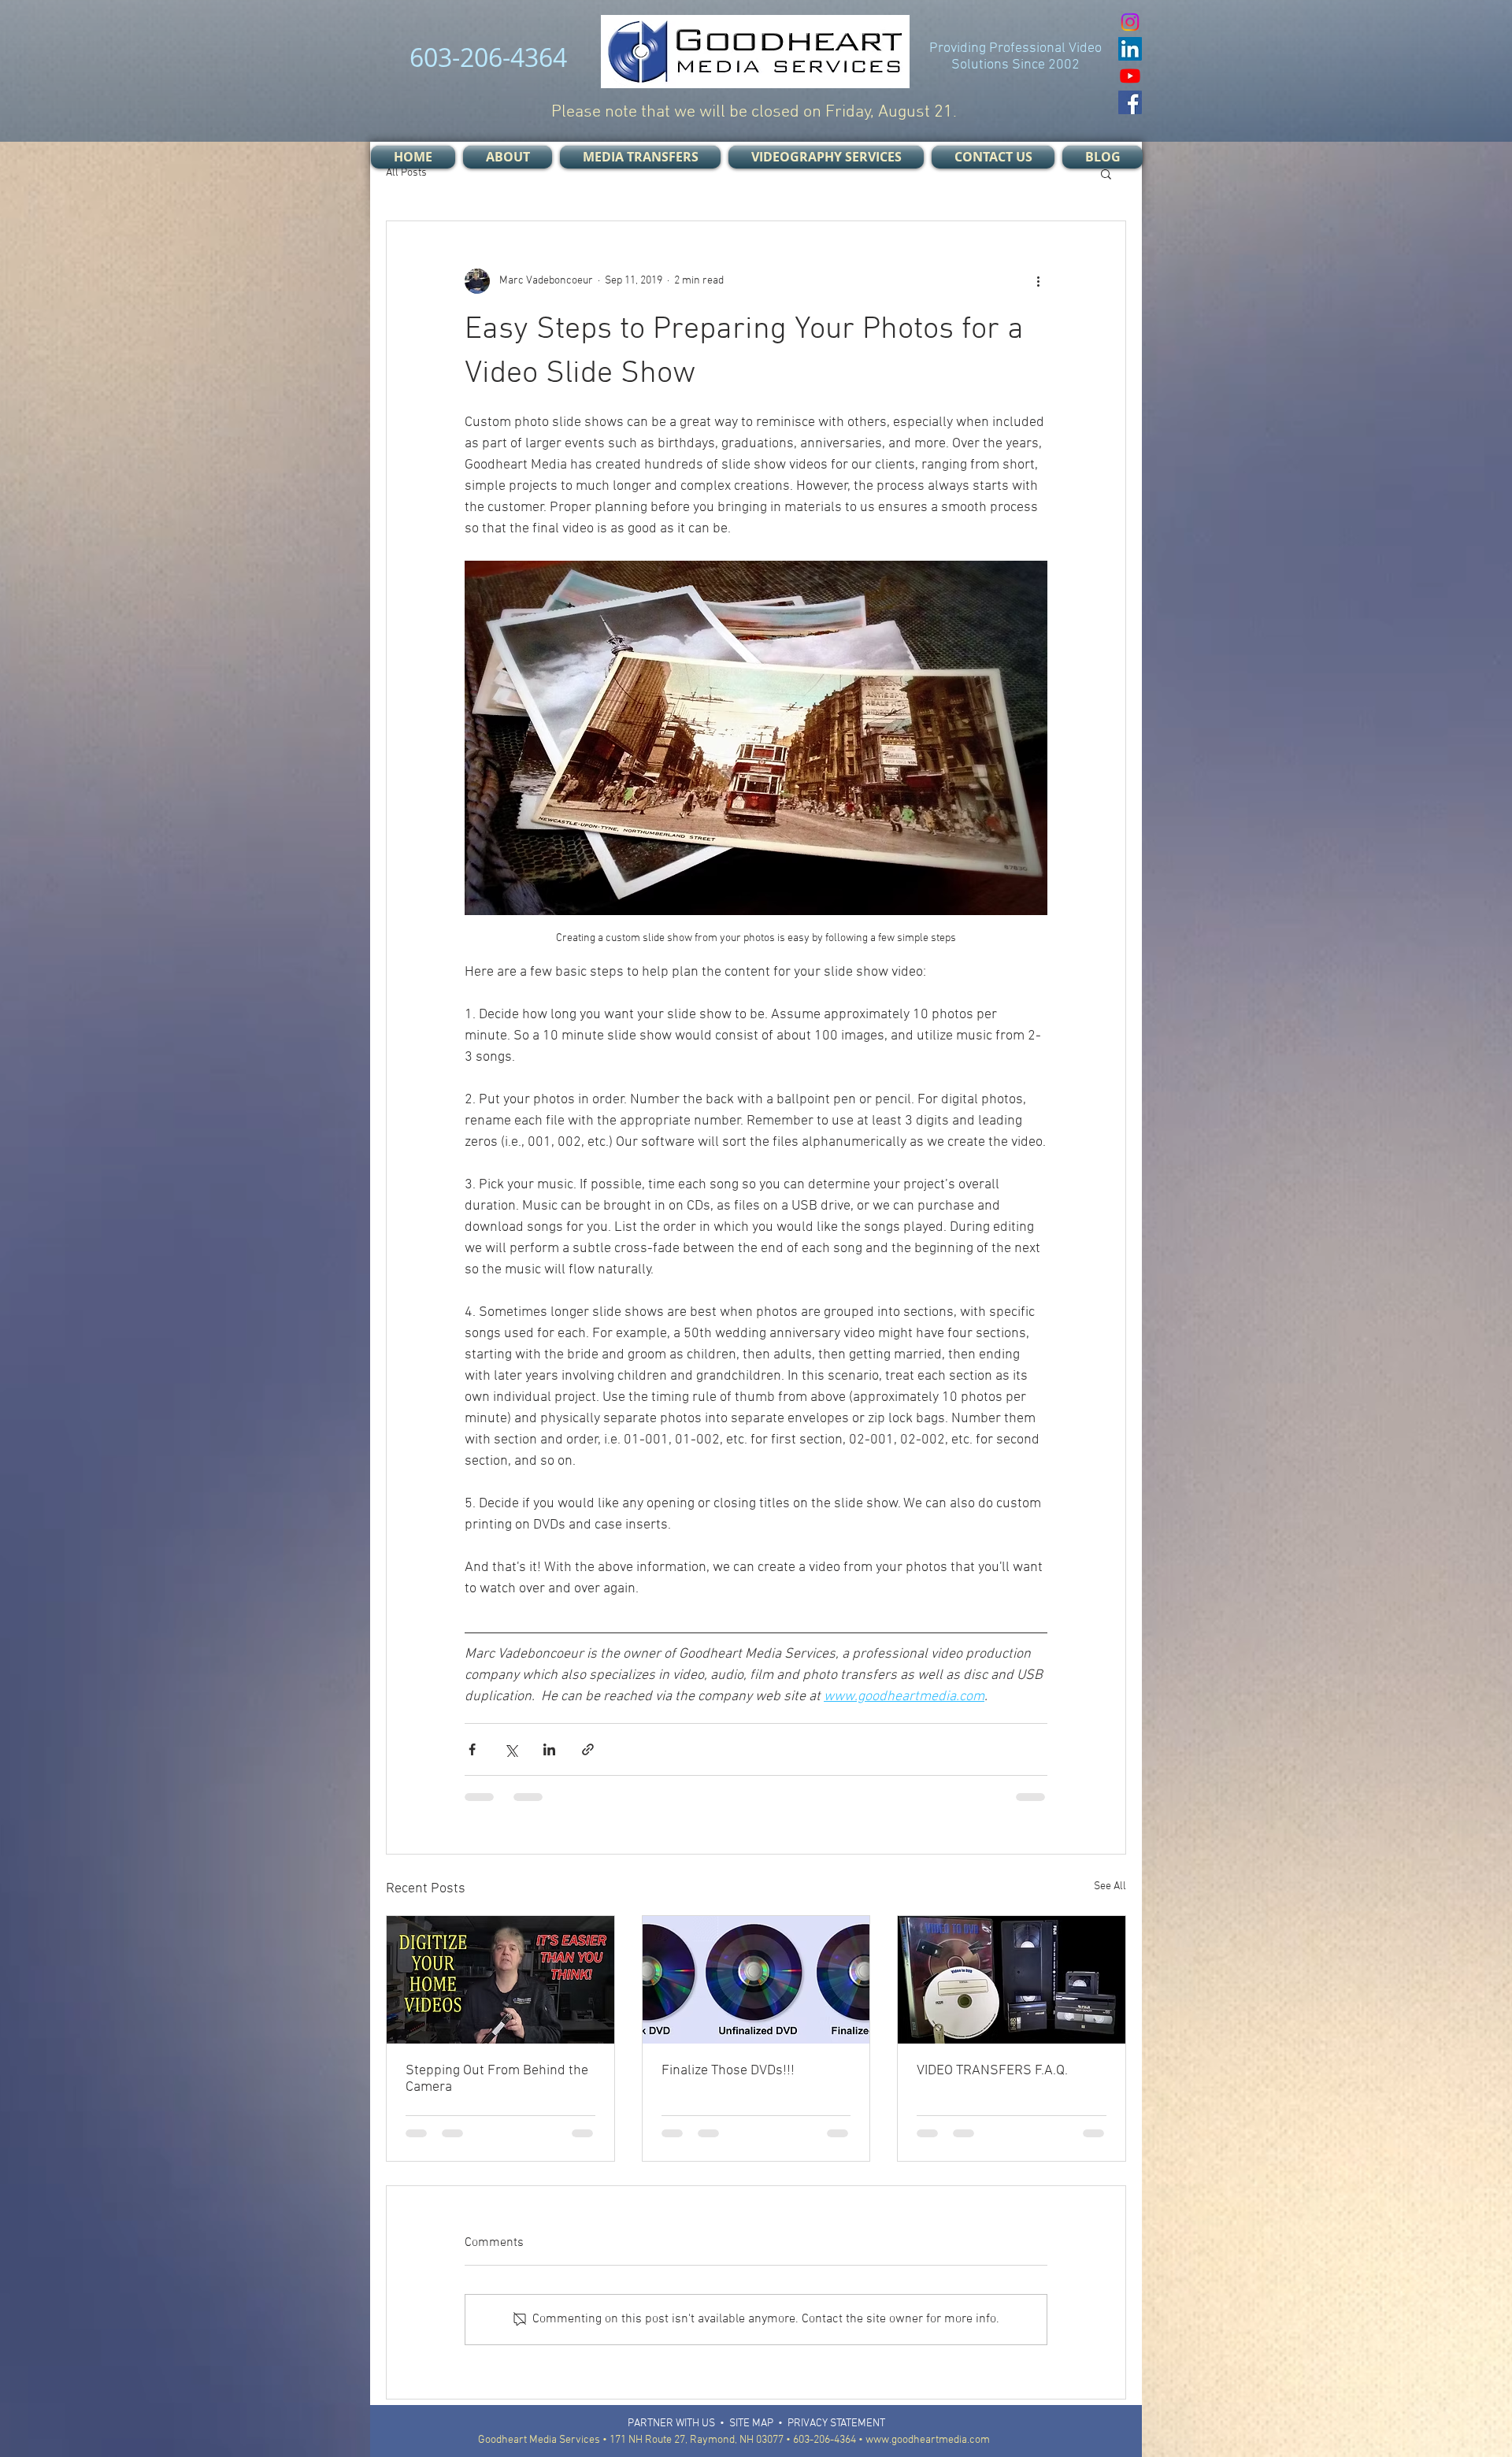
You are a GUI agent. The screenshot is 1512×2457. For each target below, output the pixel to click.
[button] (1106, 173)
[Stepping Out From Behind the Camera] (500, 1980)
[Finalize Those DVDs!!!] (756, 1980)
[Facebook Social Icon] (1130, 102)
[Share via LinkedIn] (549, 1749)
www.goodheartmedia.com (928, 2450)
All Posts (406, 173)
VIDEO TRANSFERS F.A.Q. (992, 2071)
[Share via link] (588, 1749)
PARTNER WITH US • (678, 2433)
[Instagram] (1130, 22)
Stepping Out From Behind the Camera (497, 2079)
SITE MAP (751, 2433)
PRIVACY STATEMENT (836, 2433)
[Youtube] (1130, 76)
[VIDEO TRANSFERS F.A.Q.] (1012, 1980)
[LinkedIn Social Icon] (1130, 49)
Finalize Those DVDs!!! (728, 2071)
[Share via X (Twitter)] (511, 1749)
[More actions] (1038, 281)
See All (1110, 1886)
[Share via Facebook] (472, 1749)
